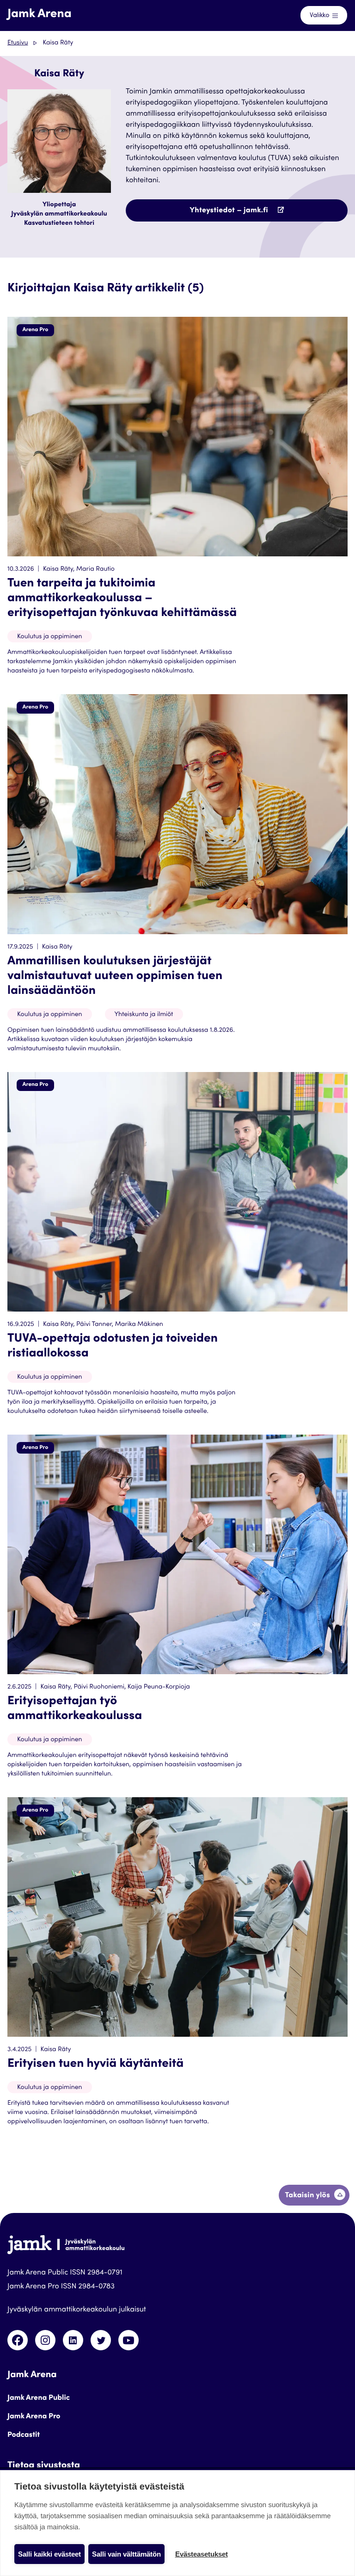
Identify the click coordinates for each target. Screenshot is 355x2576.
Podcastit (24, 2435)
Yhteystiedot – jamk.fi (249, 214)
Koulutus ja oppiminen (50, 637)
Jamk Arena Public (39, 2398)
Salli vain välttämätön (126, 2554)
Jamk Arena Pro (34, 2417)
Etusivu (18, 43)
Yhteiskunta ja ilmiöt (144, 1015)
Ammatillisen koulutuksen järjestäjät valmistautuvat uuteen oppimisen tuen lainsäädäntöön (115, 977)
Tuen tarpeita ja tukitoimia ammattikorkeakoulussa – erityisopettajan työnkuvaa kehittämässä (122, 599)
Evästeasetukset (202, 2554)
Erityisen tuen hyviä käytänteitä (95, 2064)
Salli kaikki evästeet (49, 2554)
